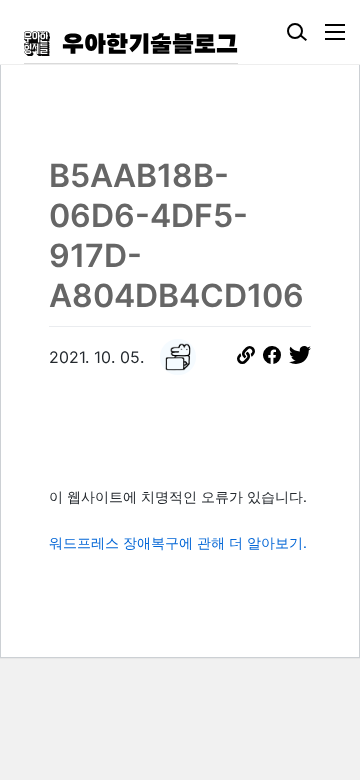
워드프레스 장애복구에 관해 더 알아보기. (178, 542)
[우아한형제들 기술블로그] (131, 43)
